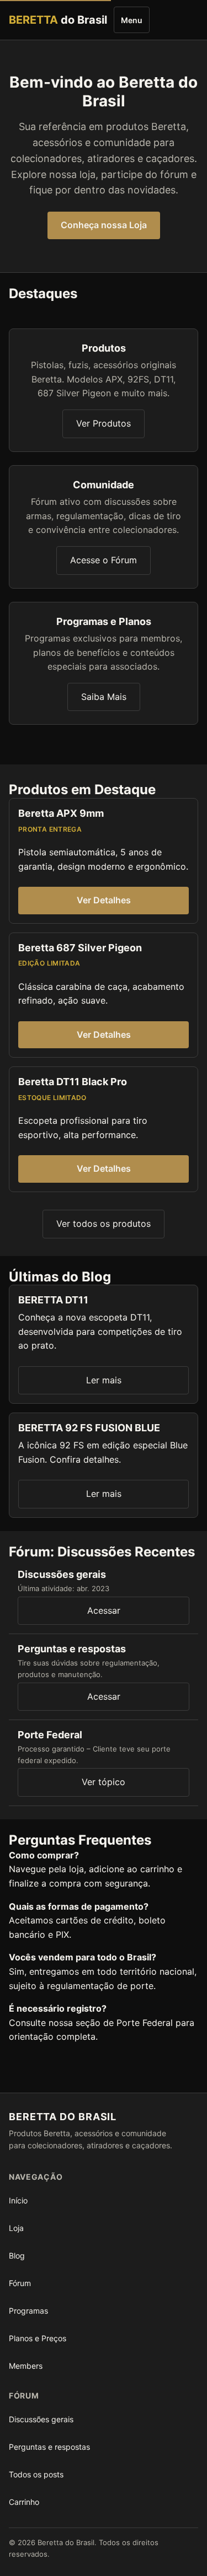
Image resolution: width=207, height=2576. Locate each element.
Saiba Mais (104, 697)
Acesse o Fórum (104, 560)
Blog (17, 2256)
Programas (28, 2311)
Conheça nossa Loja (104, 225)
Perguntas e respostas (49, 2447)
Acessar (104, 1610)
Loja (16, 2228)
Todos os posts (36, 2474)
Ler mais (104, 1380)
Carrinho (24, 2502)
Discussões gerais (41, 2419)
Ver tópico (104, 1782)
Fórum (20, 2283)
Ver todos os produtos (104, 1224)
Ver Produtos (104, 423)
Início (18, 2200)
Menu (132, 20)
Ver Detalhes (104, 900)
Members (26, 2366)
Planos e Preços (38, 2338)
